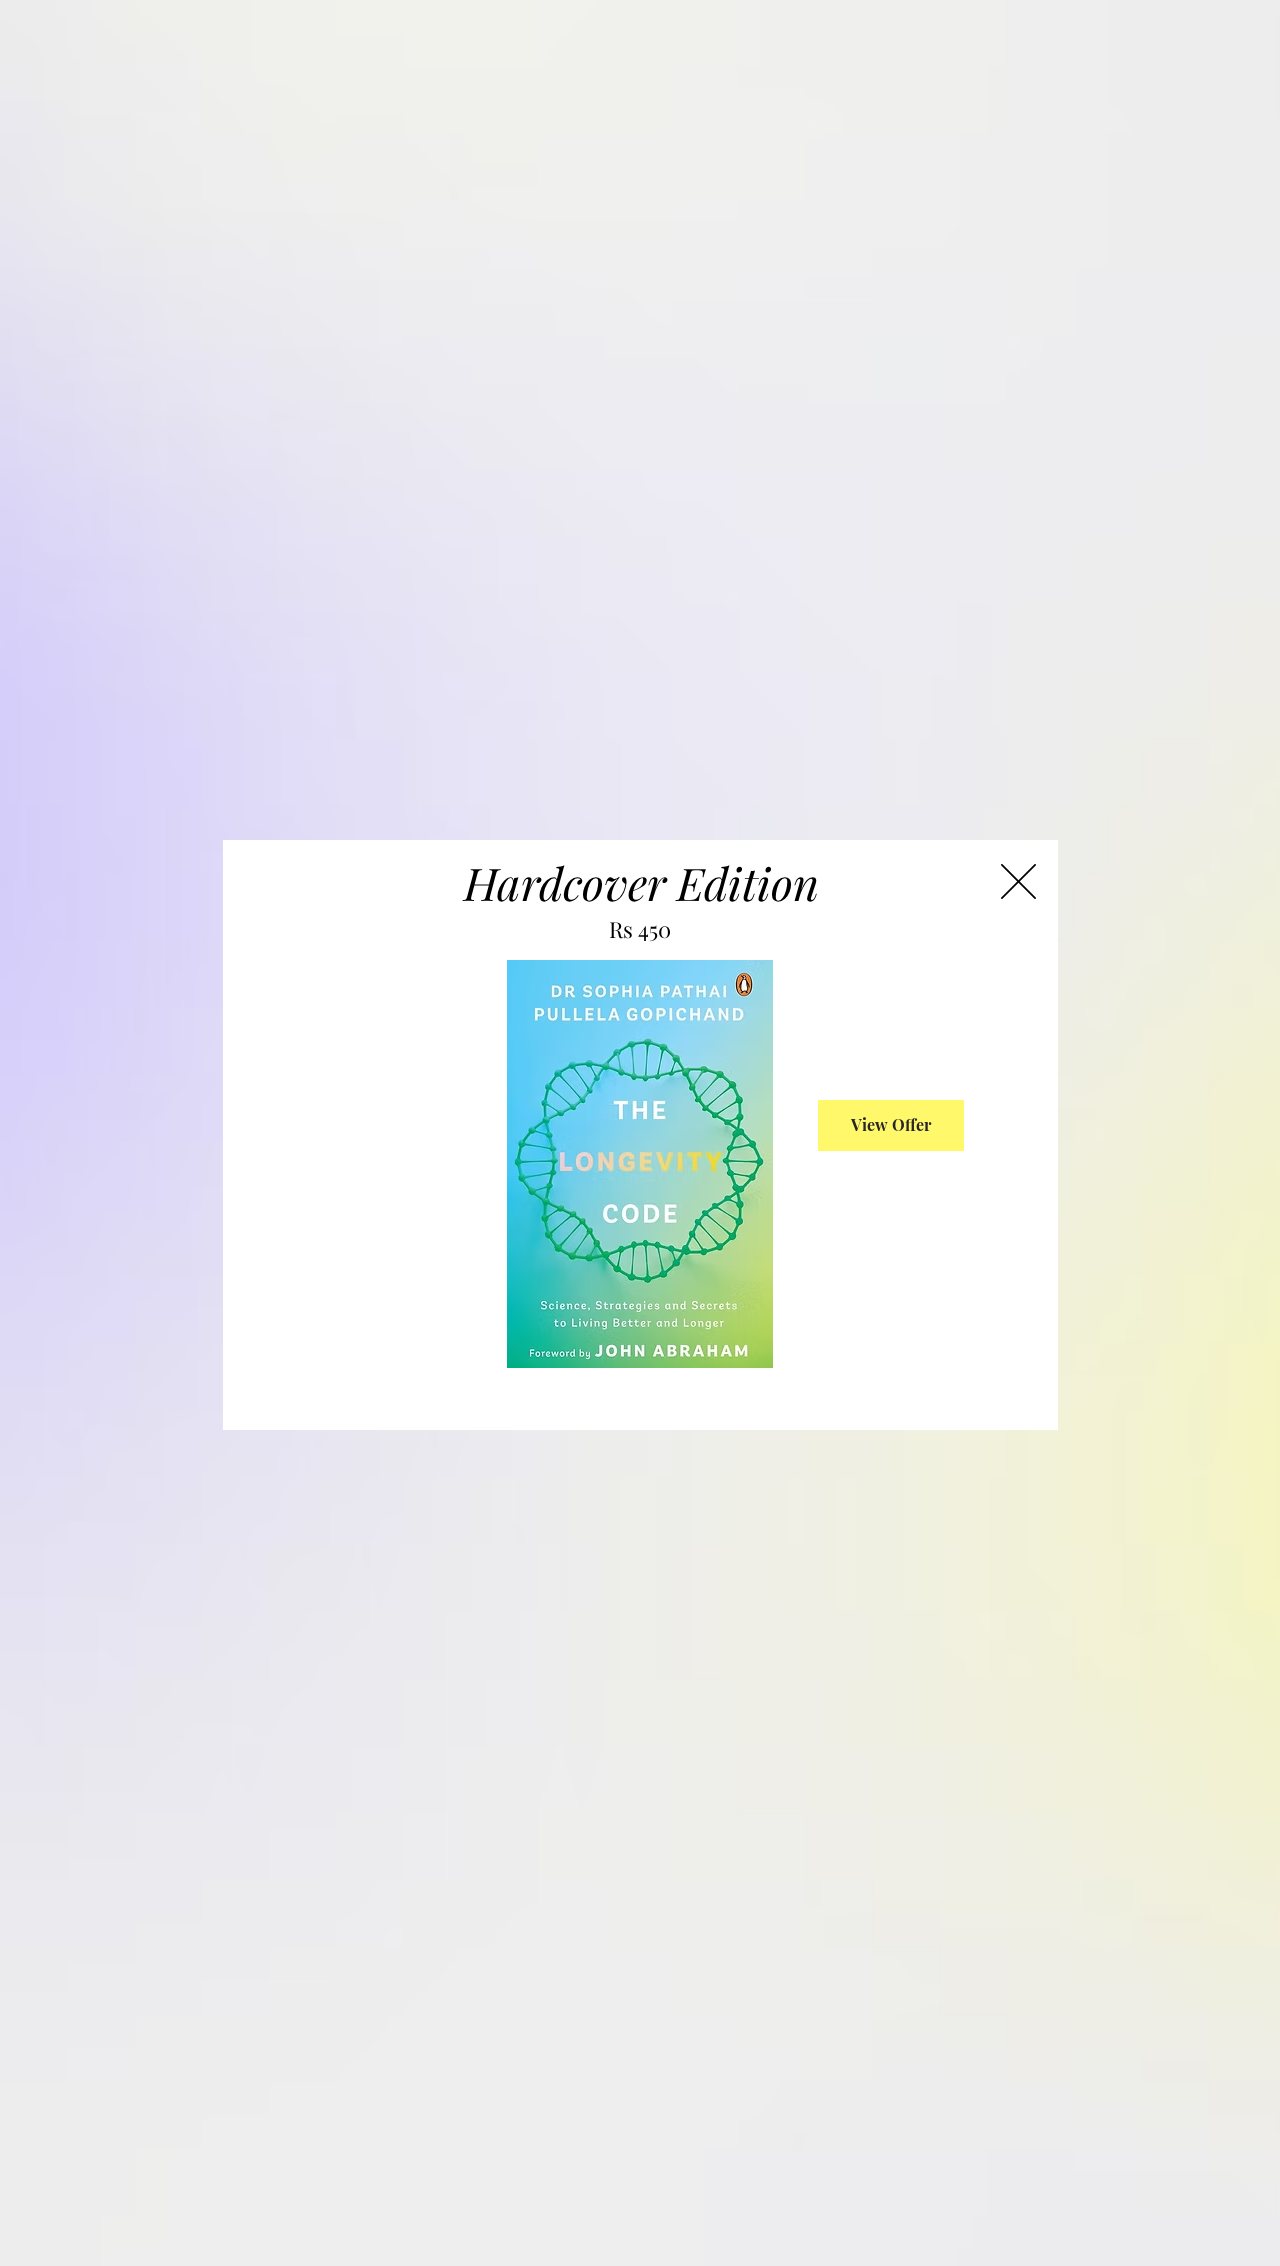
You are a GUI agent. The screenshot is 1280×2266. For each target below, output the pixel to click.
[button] (1018, 881)
